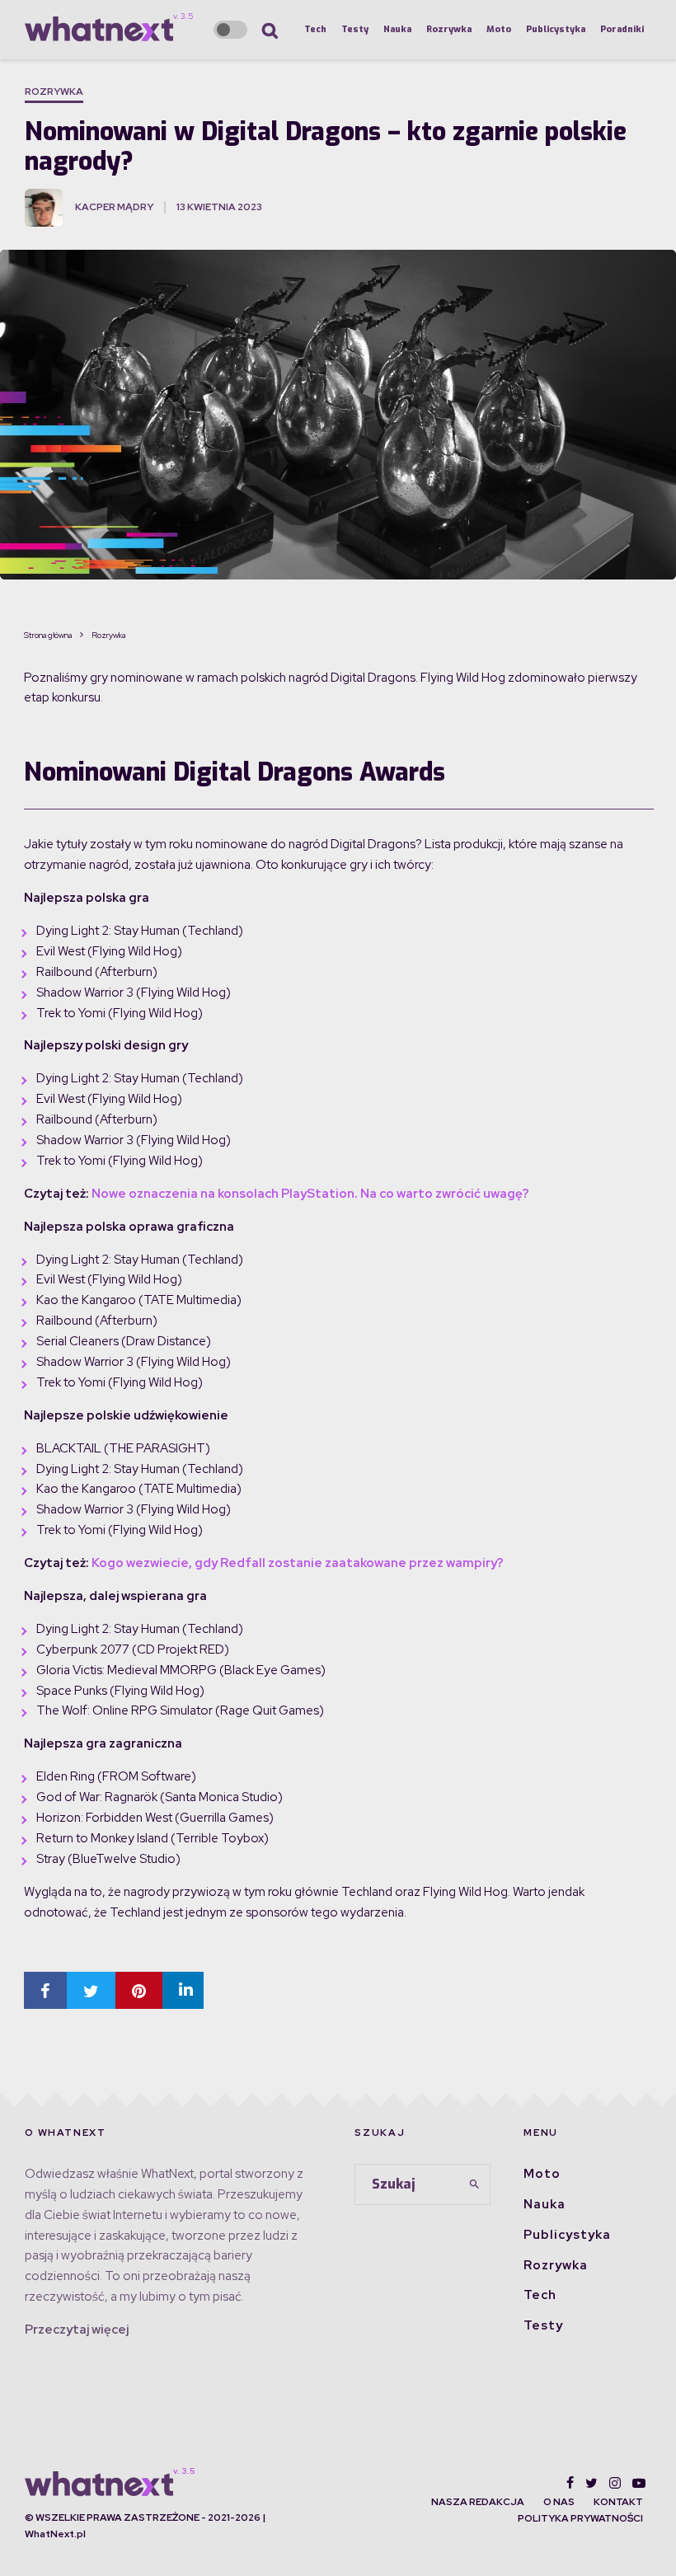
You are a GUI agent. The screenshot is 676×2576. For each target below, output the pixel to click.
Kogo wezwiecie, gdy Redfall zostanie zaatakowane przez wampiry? (298, 1563)
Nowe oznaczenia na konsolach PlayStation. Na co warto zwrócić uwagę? (310, 1194)
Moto (499, 29)
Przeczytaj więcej (77, 2330)
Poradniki (622, 29)
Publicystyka (556, 29)
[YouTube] (639, 2483)
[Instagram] (615, 2483)
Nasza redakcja (478, 2502)
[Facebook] (570, 2483)
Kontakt (618, 2502)
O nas (559, 2502)
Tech (315, 29)
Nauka (397, 29)
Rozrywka (449, 29)
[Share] (45, 1990)
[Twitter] (591, 2483)
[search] (474, 2184)
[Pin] (139, 1990)
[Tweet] (91, 1990)
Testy (355, 29)
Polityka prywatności (580, 2518)
